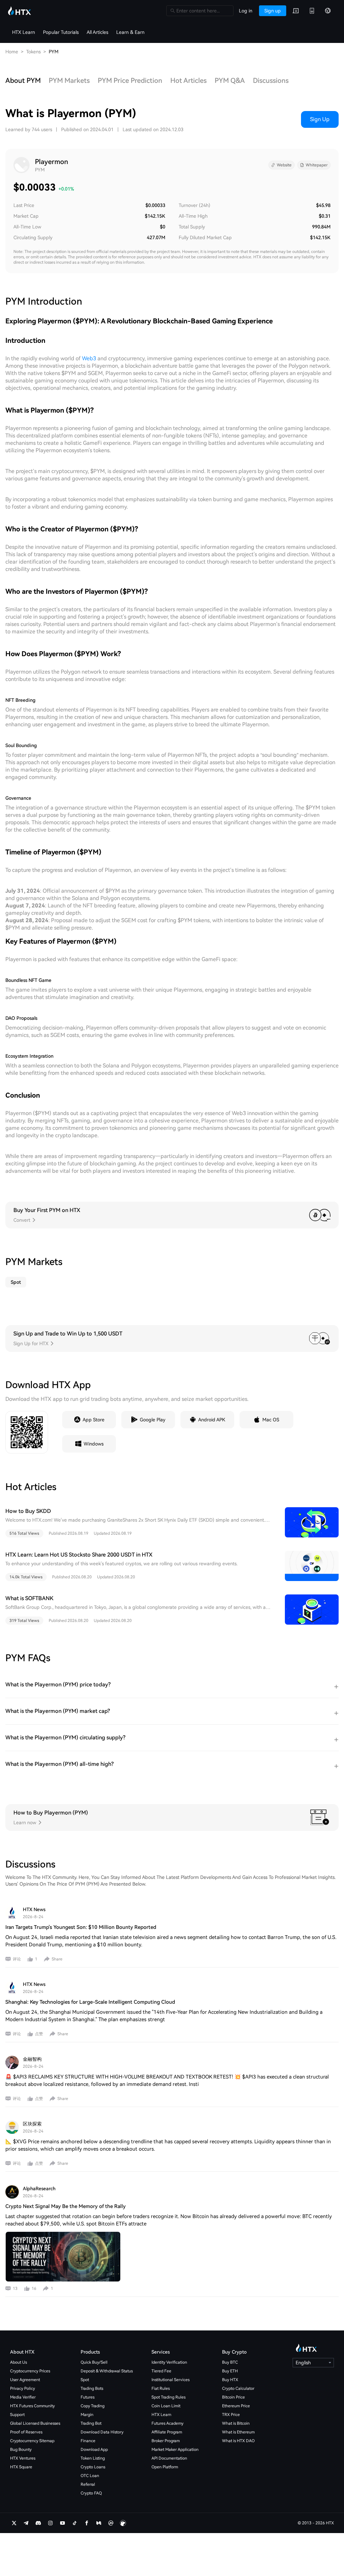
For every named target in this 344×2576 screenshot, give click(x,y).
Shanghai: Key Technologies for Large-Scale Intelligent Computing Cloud (90, 2002)
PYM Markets (69, 81)
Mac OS (271, 1420)
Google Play (153, 1420)
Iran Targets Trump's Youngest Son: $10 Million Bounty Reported (81, 1927)
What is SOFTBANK (29, 1598)
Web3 (89, 358)
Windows (94, 1444)
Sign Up (320, 119)
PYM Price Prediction (130, 81)
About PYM (23, 81)
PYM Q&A (230, 81)
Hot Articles (188, 81)
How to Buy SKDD (28, 1511)
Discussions (271, 81)
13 (15, 2289)
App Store (94, 1420)
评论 (17, 1959)
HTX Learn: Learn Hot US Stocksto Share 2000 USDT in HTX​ (79, 1555)
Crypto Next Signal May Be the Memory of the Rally (66, 2206)
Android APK (212, 1420)
